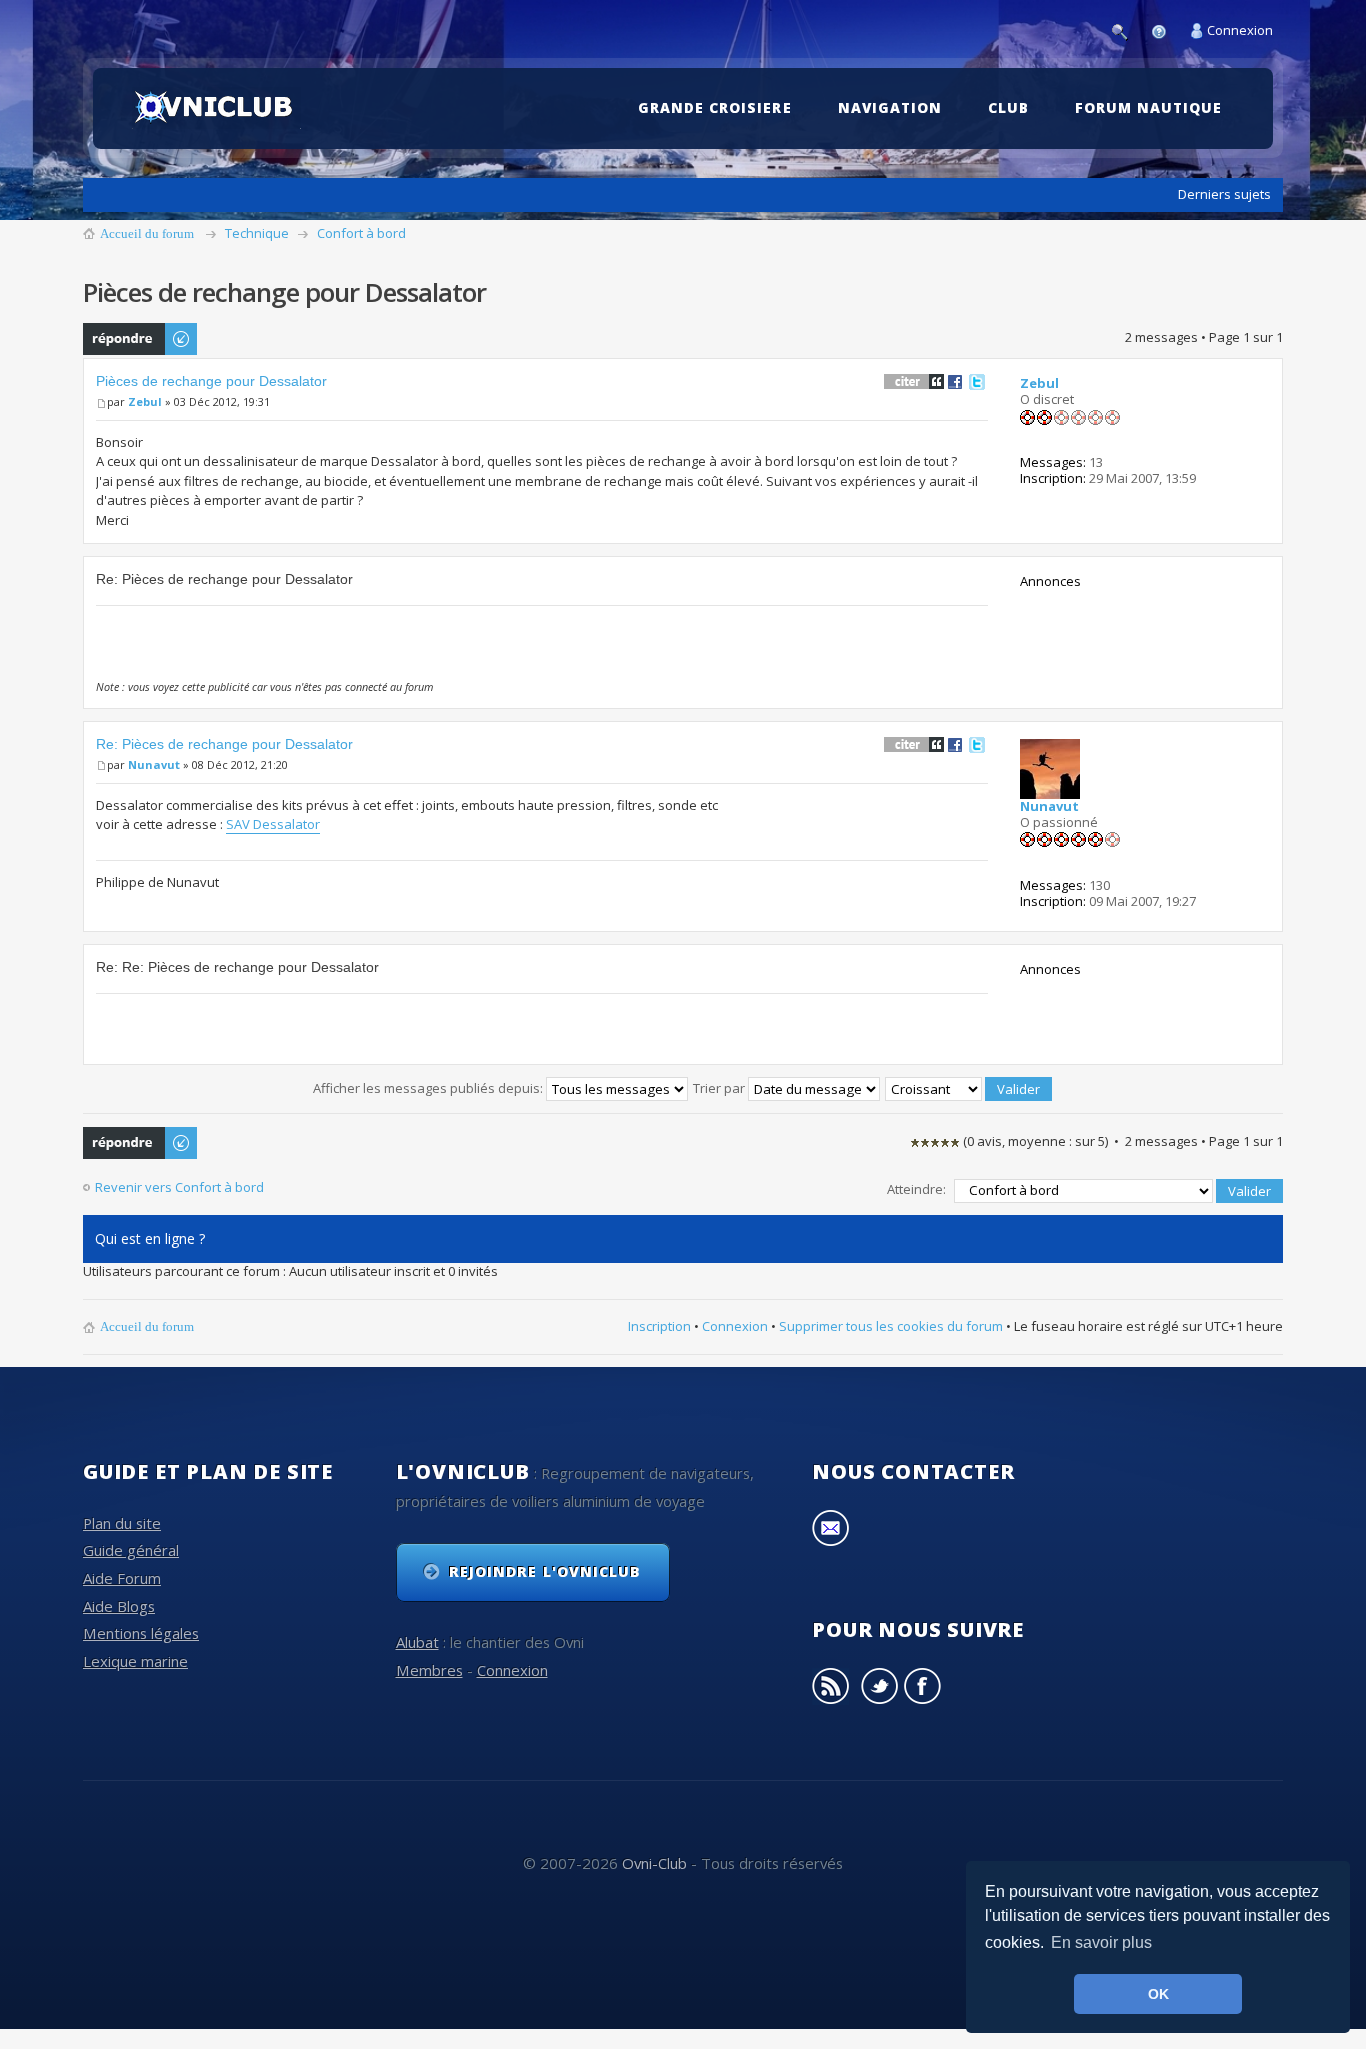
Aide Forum (122, 1578)
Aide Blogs (119, 1606)
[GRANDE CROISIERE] (719, 77)
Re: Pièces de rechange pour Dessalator (224, 744)
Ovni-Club (654, 1863)
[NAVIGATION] (895, 77)
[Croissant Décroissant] (969, 1088)
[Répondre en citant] (914, 381)
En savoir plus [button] (1101, 1942)
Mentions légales (141, 1633)
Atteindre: (916, 1189)
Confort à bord (361, 233)
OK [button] (1158, 1994)
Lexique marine (135, 1661)
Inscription (659, 1326)
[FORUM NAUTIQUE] (1153, 77)
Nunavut (154, 764)
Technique (257, 233)
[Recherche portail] (1125, 30)
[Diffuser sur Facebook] (955, 380)
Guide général (131, 1550)
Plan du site (122, 1523)
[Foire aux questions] (1164, 30)
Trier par (720, 1088)
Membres (429, 1670)
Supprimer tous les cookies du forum (891, 1326)
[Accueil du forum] (216, 108)
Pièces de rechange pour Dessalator (211, 381)
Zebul (145, 401)
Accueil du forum (147, 233)
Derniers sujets (1224, 194)
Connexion (1240, 30)
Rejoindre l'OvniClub (545, 1571)
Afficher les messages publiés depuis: (429, 1088)
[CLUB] (1013, 77)
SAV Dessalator (273, 824)
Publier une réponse (118, 339)
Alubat (417, 1642)
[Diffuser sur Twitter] (977, 380)
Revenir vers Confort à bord (179, 1187)
